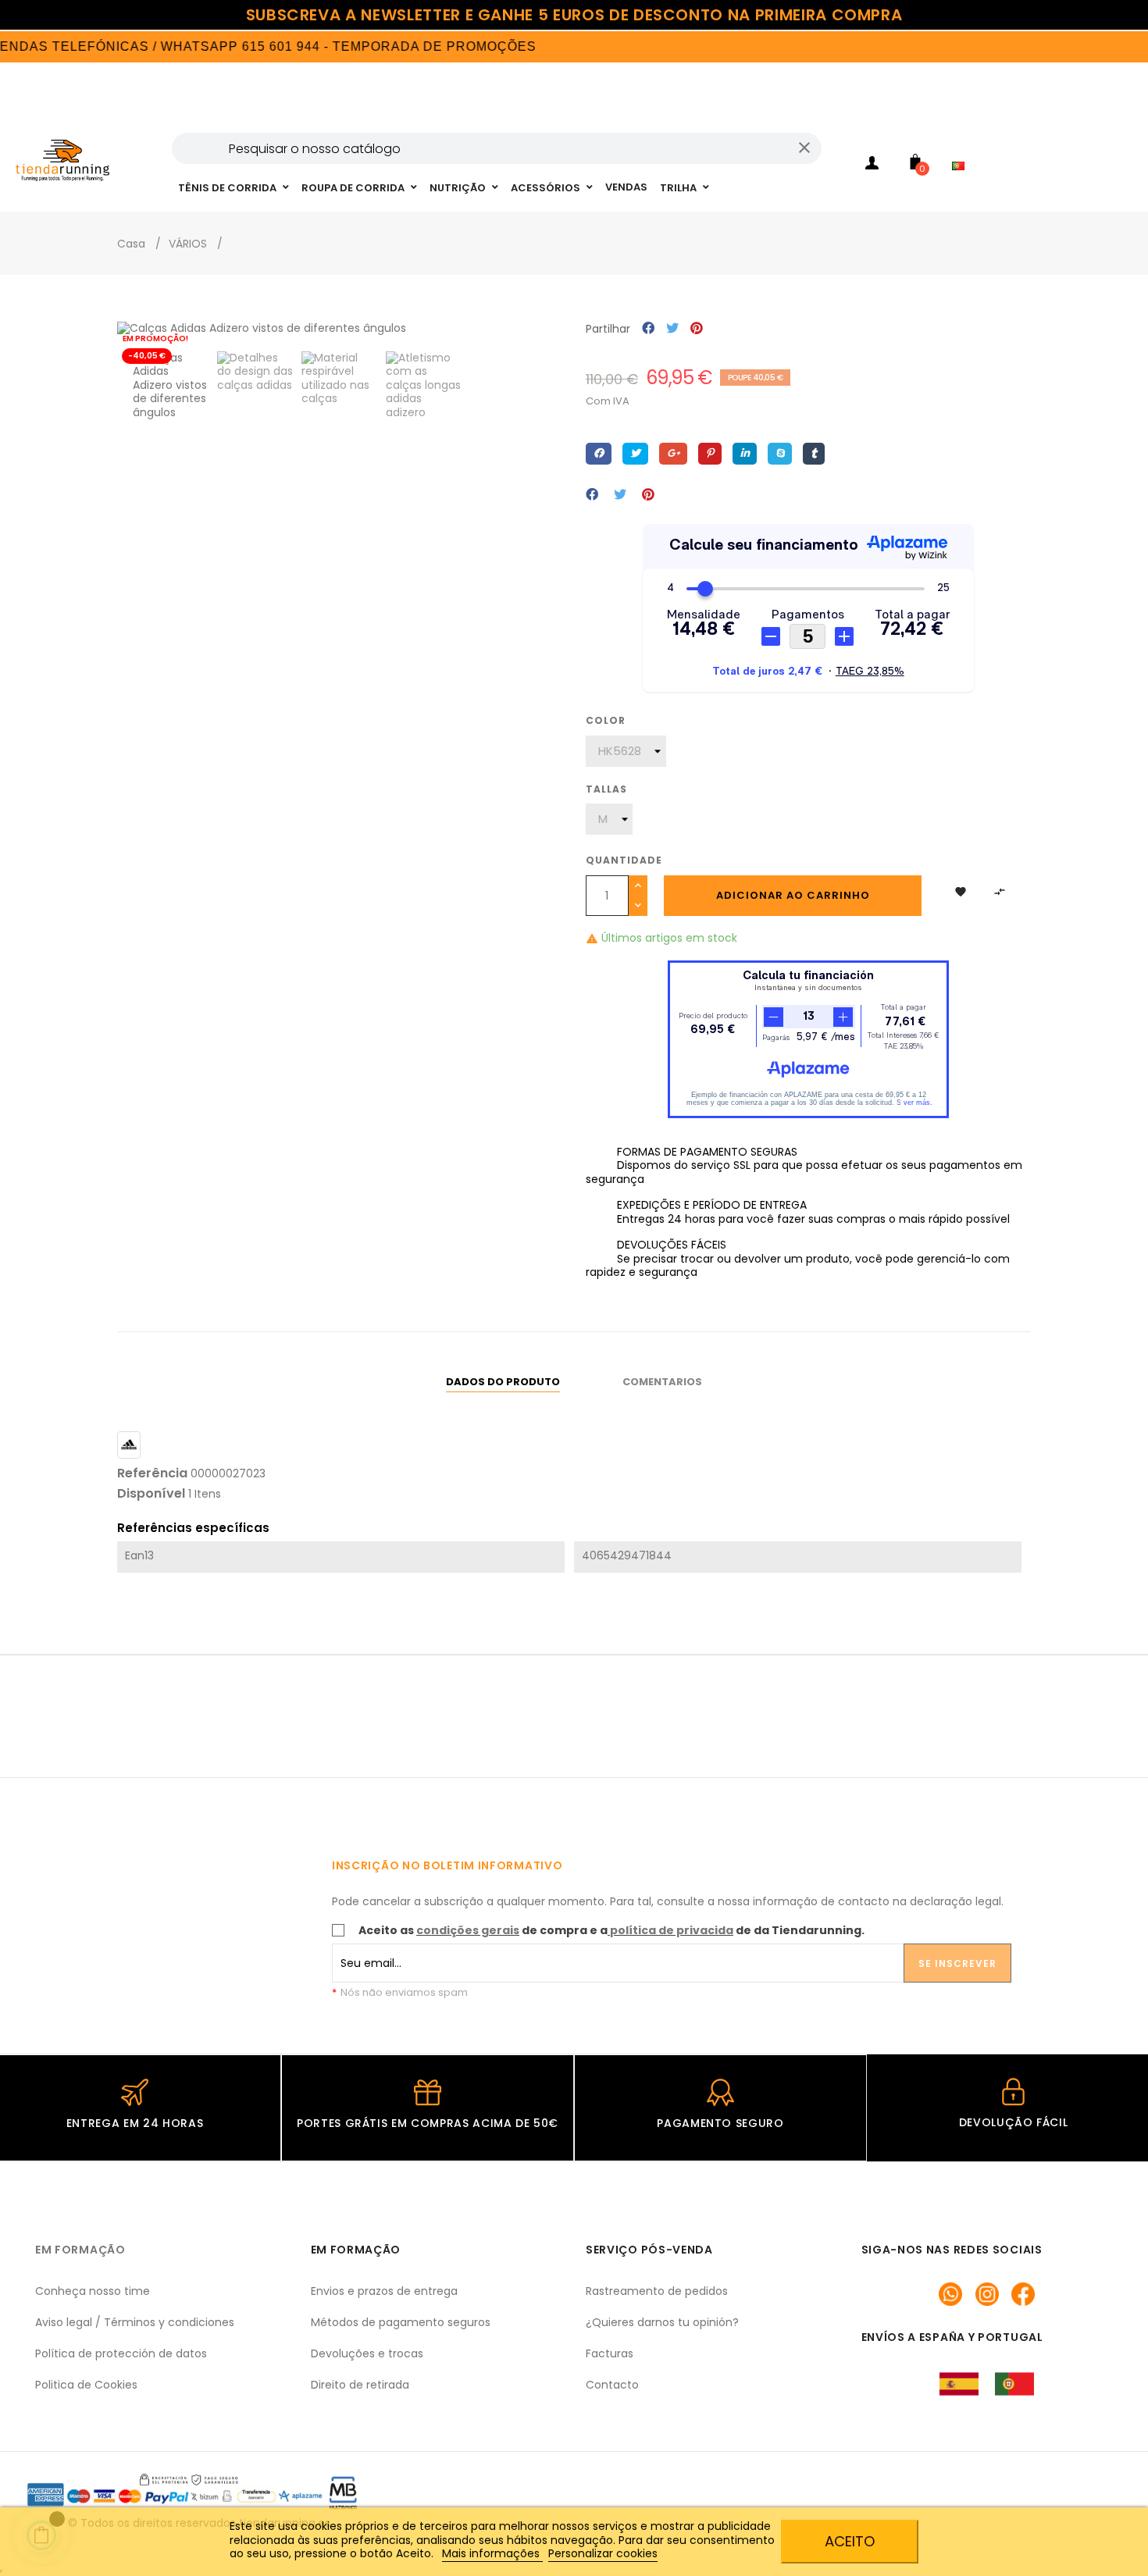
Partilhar (648, 329)
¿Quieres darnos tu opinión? (662, 2322)
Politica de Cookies (86, 2385)
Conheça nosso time (93, 2291)
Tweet (672, 329)
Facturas (610, 2353)
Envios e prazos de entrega (384, 2291)
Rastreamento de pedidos (657, 2291)
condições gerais (468, 1930)
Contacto (612, 2385)
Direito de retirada (360, 2385)
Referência (152, 1473)
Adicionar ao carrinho (793, 895)
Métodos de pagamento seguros (401, 2322)
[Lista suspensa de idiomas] (962, 145)
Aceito (850, 2541)
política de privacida (672, 1930)
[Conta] (872, 166)
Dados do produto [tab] (503, 1382)
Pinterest (697, 329)
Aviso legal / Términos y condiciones (135, 2322)
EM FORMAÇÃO (80, 2250)
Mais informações (492, 2553)
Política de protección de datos (121, 2353)
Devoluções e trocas (367, 2353)
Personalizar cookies (603, 2553)
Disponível (151, 1494)
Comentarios (662, 1382)
